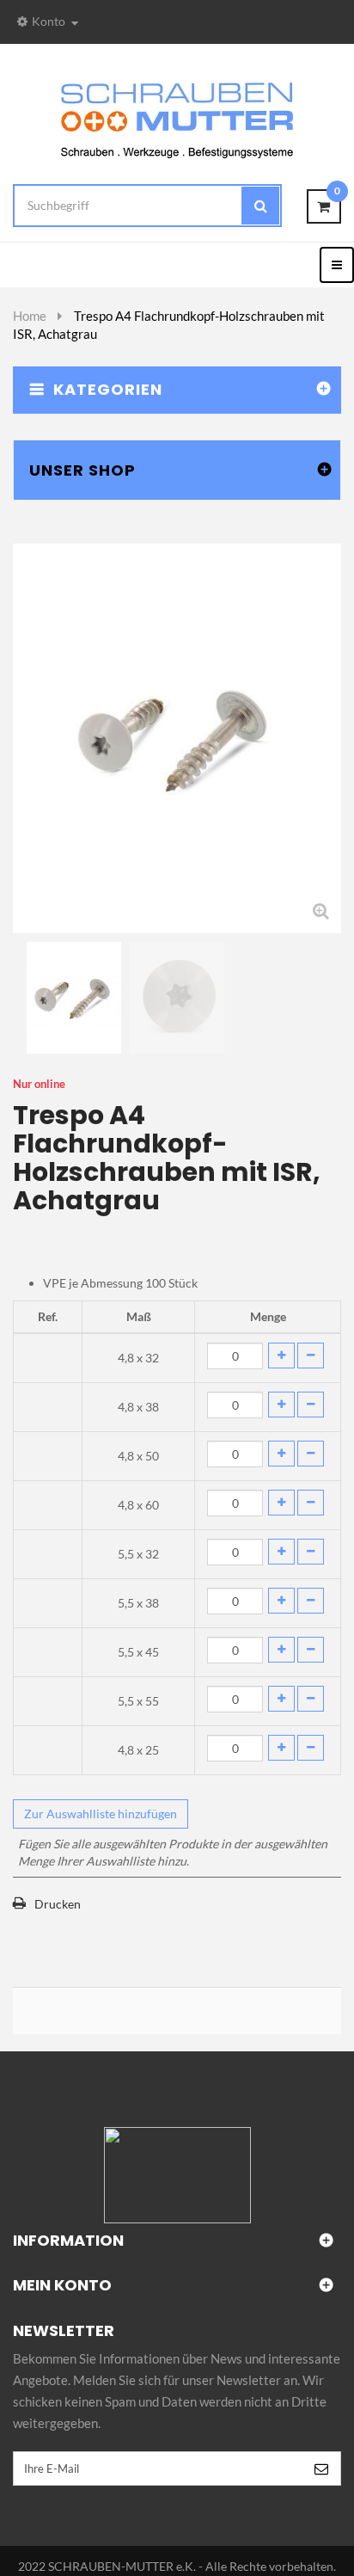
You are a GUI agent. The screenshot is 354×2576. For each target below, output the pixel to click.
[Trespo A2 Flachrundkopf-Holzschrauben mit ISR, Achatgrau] (74, 998)
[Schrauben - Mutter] (177, 119)
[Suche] (260, 206)
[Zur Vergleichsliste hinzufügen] (177, 1947)
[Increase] (281, 1356)
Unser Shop (82, 470)
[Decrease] (311, 1356)
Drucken (58, 1904)
